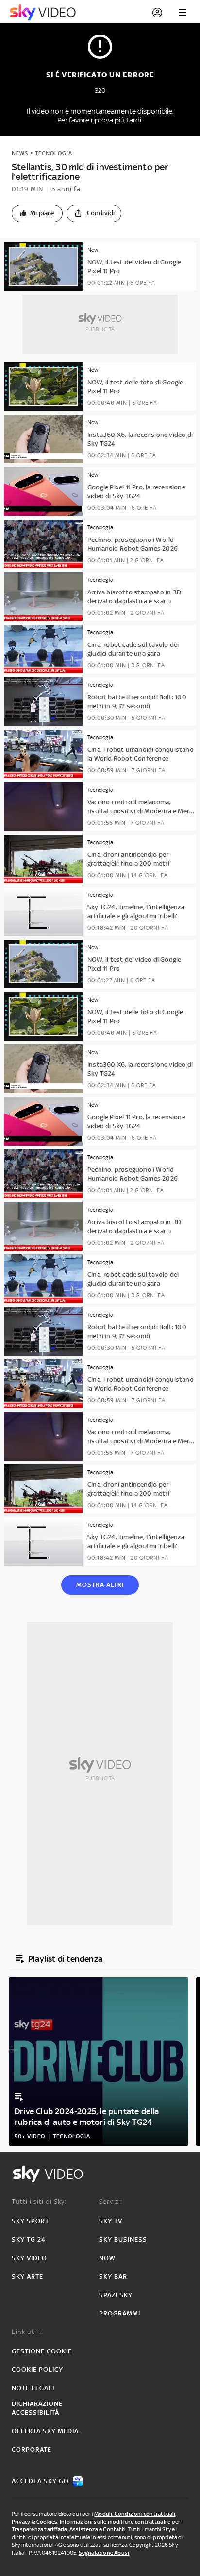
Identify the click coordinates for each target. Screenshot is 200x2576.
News (20, 153)
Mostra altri (100, 1585)
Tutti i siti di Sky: (39, 2202)
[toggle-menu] (183, 13)
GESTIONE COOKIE (42, 2351)
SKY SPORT (30, 2221)
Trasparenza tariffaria (39, 2529)
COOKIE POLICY (37, 2370)
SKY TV (111, 2221)
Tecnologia (54, 153)
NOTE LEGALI (33, 2388)
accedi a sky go (40, 2481)
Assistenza (84, 2529)
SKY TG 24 (29, 2239)
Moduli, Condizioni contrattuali (135, 2514)
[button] (37, 213)
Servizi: (111, 2202)
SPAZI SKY (116, 2295)
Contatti (114, 2529)
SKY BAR (113, 2276)
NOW (107, 2258)
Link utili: (27, 2332)
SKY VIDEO (29, 2258)
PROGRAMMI (120, 2313)
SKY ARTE (27, 2276)
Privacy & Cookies (34, 2522)
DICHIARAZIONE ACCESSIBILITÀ (37, 2408)
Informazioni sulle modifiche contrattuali (113, 2522)
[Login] (157, 13)
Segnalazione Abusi (104, 2553)
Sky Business (123, 2239)
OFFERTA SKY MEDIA (45, 2431)
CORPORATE (32, 2449)
